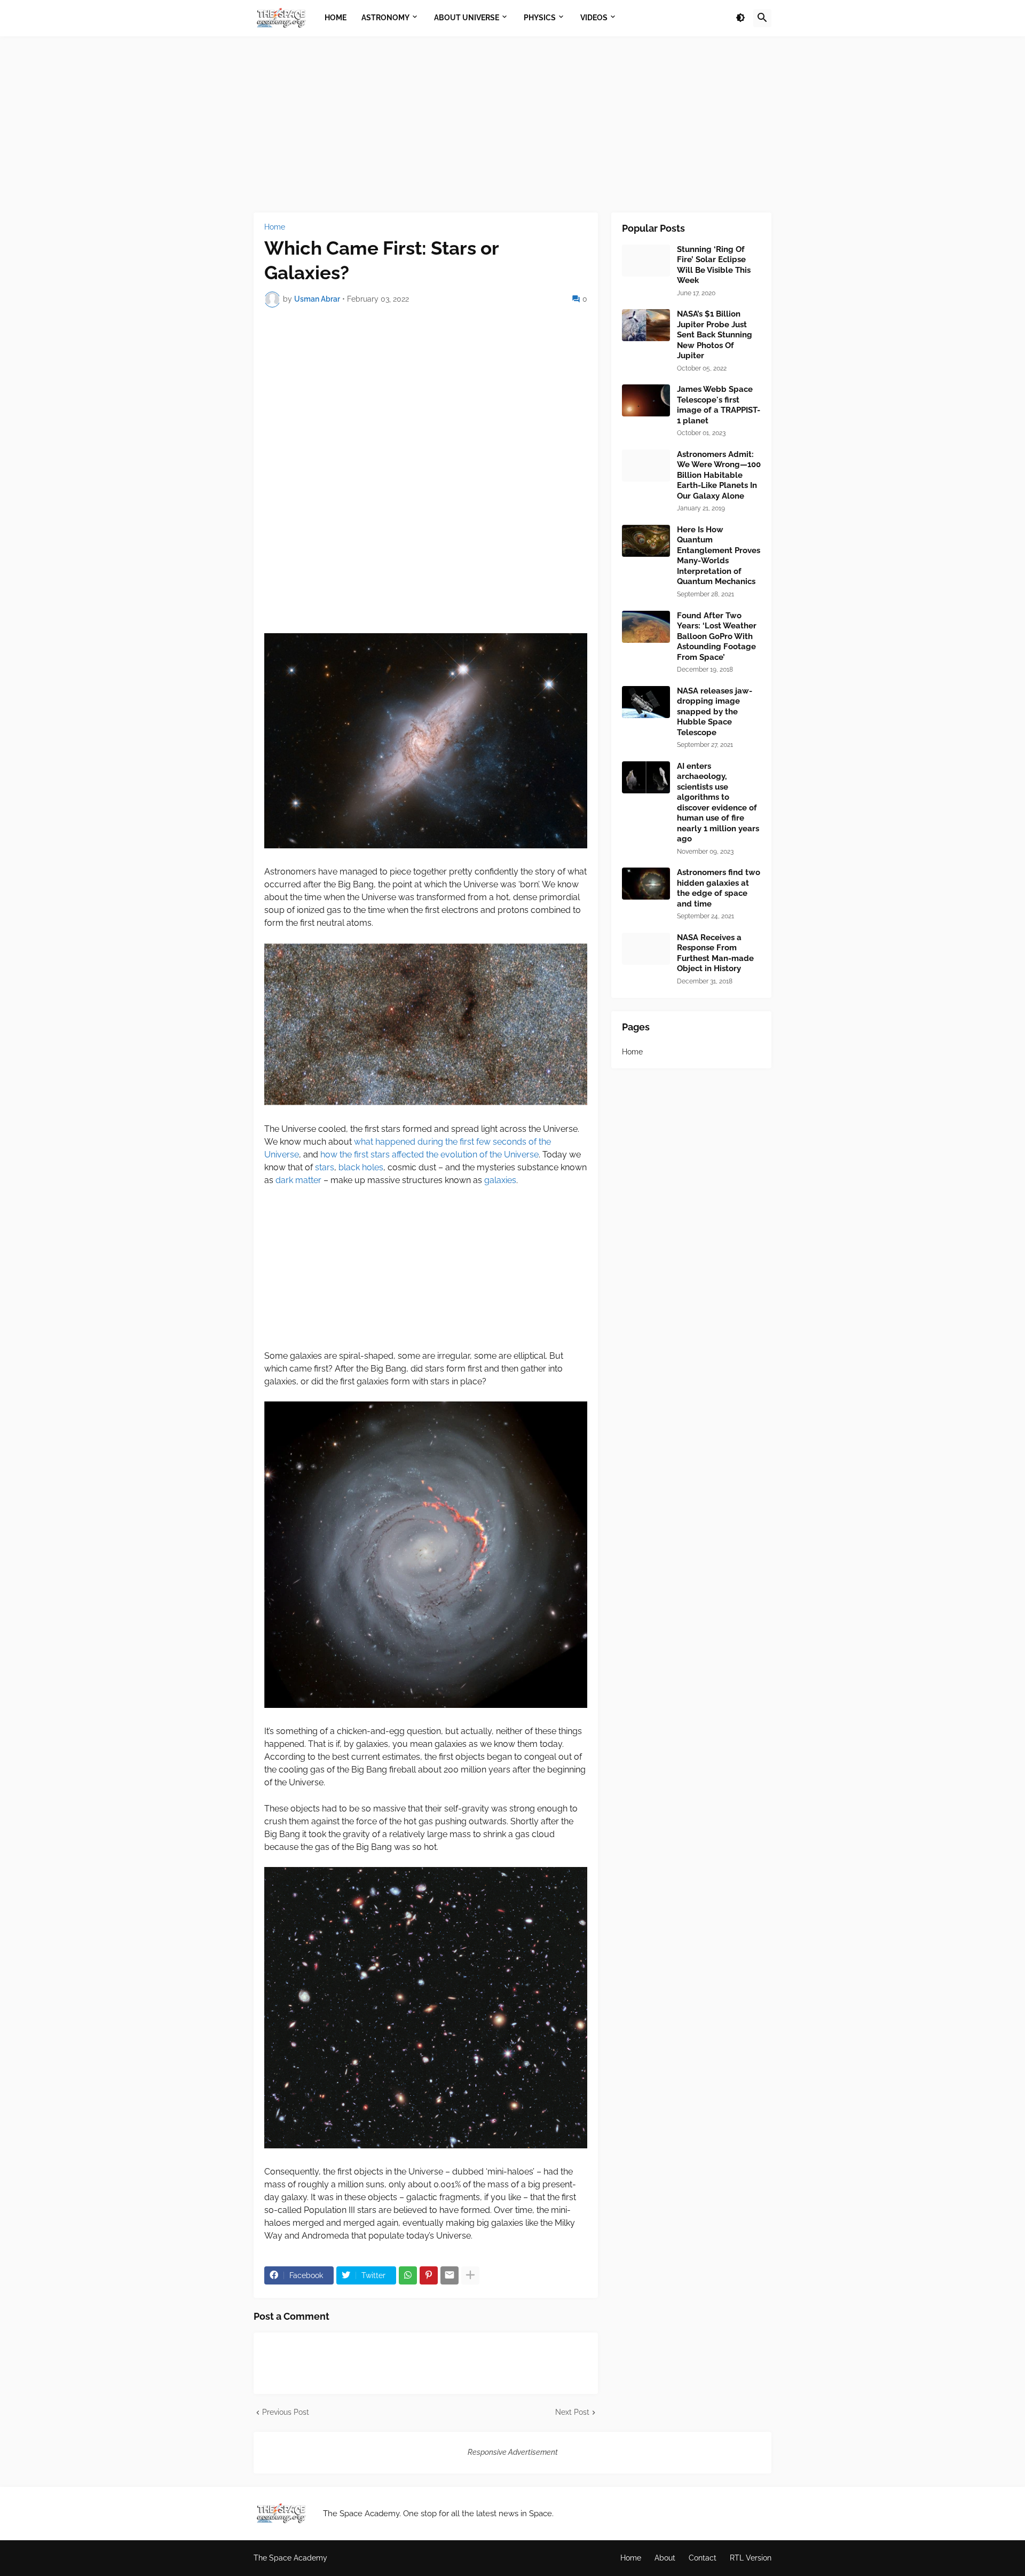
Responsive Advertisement (513, 2452)
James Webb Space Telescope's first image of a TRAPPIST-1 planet (719, 405)
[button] (740, 18)
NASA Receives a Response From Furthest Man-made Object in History (715, 953)
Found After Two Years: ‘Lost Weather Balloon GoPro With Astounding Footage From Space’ (717, 636)
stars (325, 1167)
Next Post (572, 2412)
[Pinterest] (429, 2275)
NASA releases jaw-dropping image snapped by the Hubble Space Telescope (715, 712)
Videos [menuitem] (594, 18)
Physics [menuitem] (540, 18)
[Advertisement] (512, 124)
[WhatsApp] (408, 2275)
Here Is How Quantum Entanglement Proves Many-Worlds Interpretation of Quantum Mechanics (719, 556)
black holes (361, 1167)
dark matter (298, 1180)
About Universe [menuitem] (467, 18)
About (665, 2558)
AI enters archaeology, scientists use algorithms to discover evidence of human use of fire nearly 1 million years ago (718, 803)
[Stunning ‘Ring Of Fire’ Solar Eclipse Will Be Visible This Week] (646, 261)
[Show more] (470, 2275)
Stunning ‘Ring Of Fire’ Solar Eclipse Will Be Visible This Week (714, 265)
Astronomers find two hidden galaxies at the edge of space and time (719, 888)
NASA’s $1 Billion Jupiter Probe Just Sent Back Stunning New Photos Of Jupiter (715, 335)
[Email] (450, 2275)
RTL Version (751, 2558)
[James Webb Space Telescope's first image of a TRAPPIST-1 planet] (646, 400)
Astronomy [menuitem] (385, 18)
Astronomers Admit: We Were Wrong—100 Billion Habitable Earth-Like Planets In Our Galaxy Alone (719, 475)
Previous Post (286, 2412)
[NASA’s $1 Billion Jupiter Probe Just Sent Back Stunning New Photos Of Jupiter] (646, 325)
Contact (703, 2558)
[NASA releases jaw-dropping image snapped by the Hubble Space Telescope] (646, 702)
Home (275, 227)
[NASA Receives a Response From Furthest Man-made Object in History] (646, 949)
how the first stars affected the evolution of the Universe (429, 1155)
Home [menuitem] (336, 18)
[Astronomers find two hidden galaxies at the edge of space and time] (646, 884)
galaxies (500, 1180)
